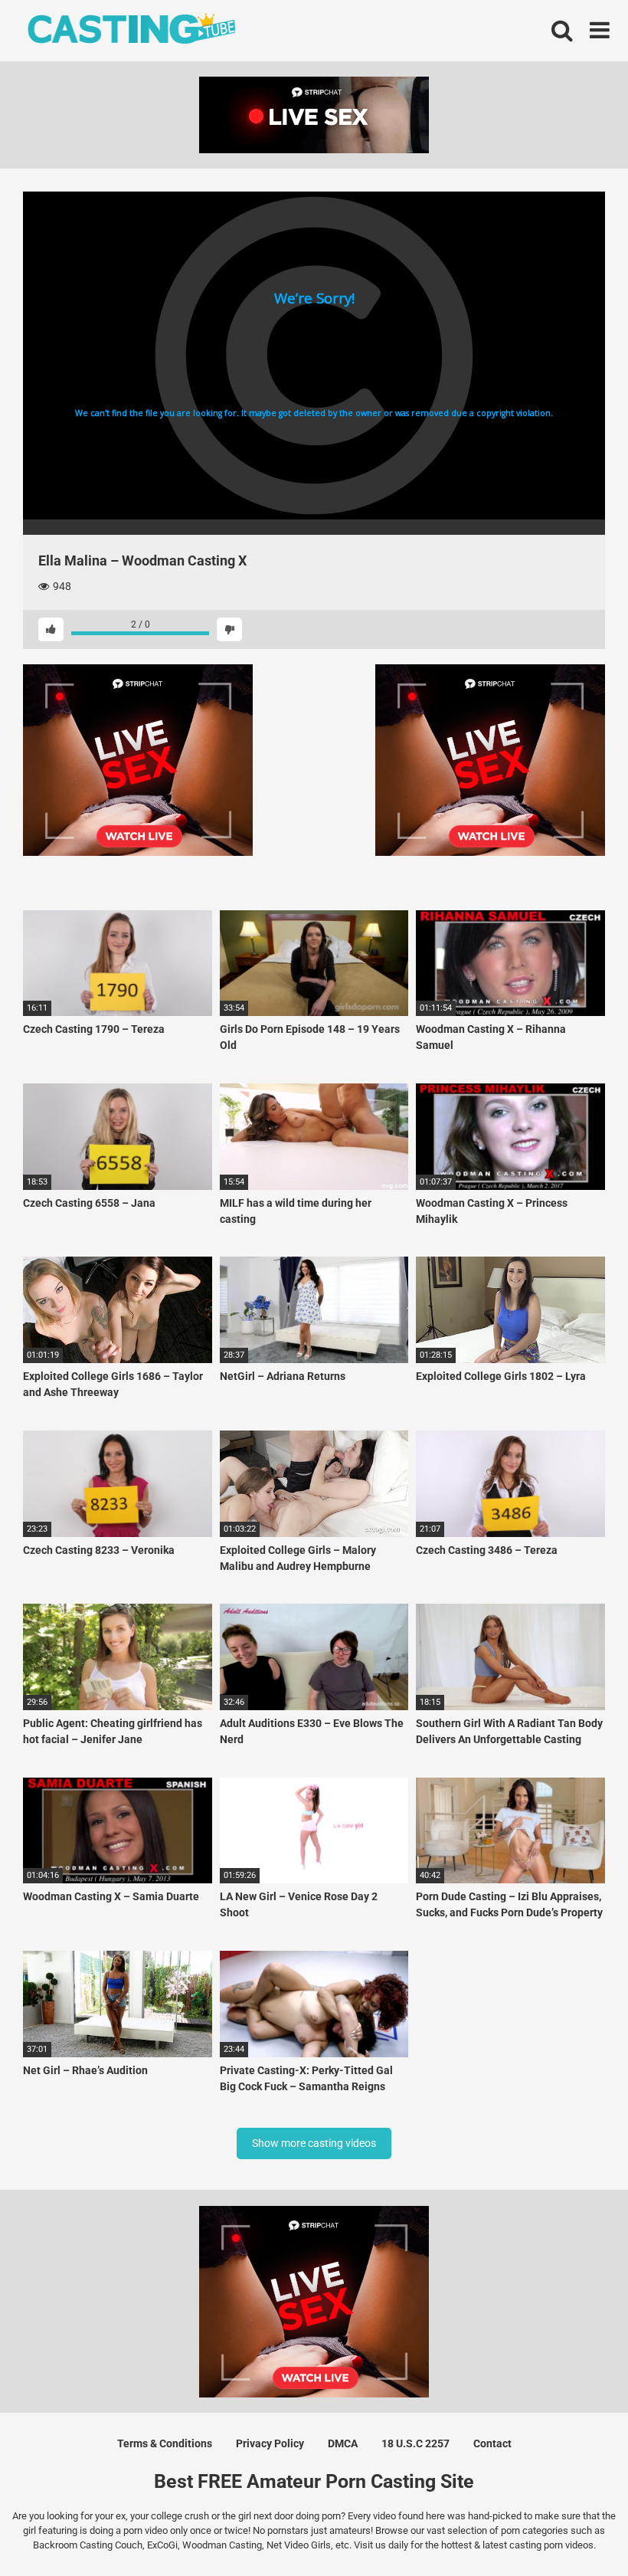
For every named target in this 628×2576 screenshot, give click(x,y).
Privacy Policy (270, 2443)
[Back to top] (577, 2530)
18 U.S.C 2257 (415, 2443)
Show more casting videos (314, 2143)
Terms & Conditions (165, 2443)
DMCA (343, 2443)
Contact (492, 2443)
